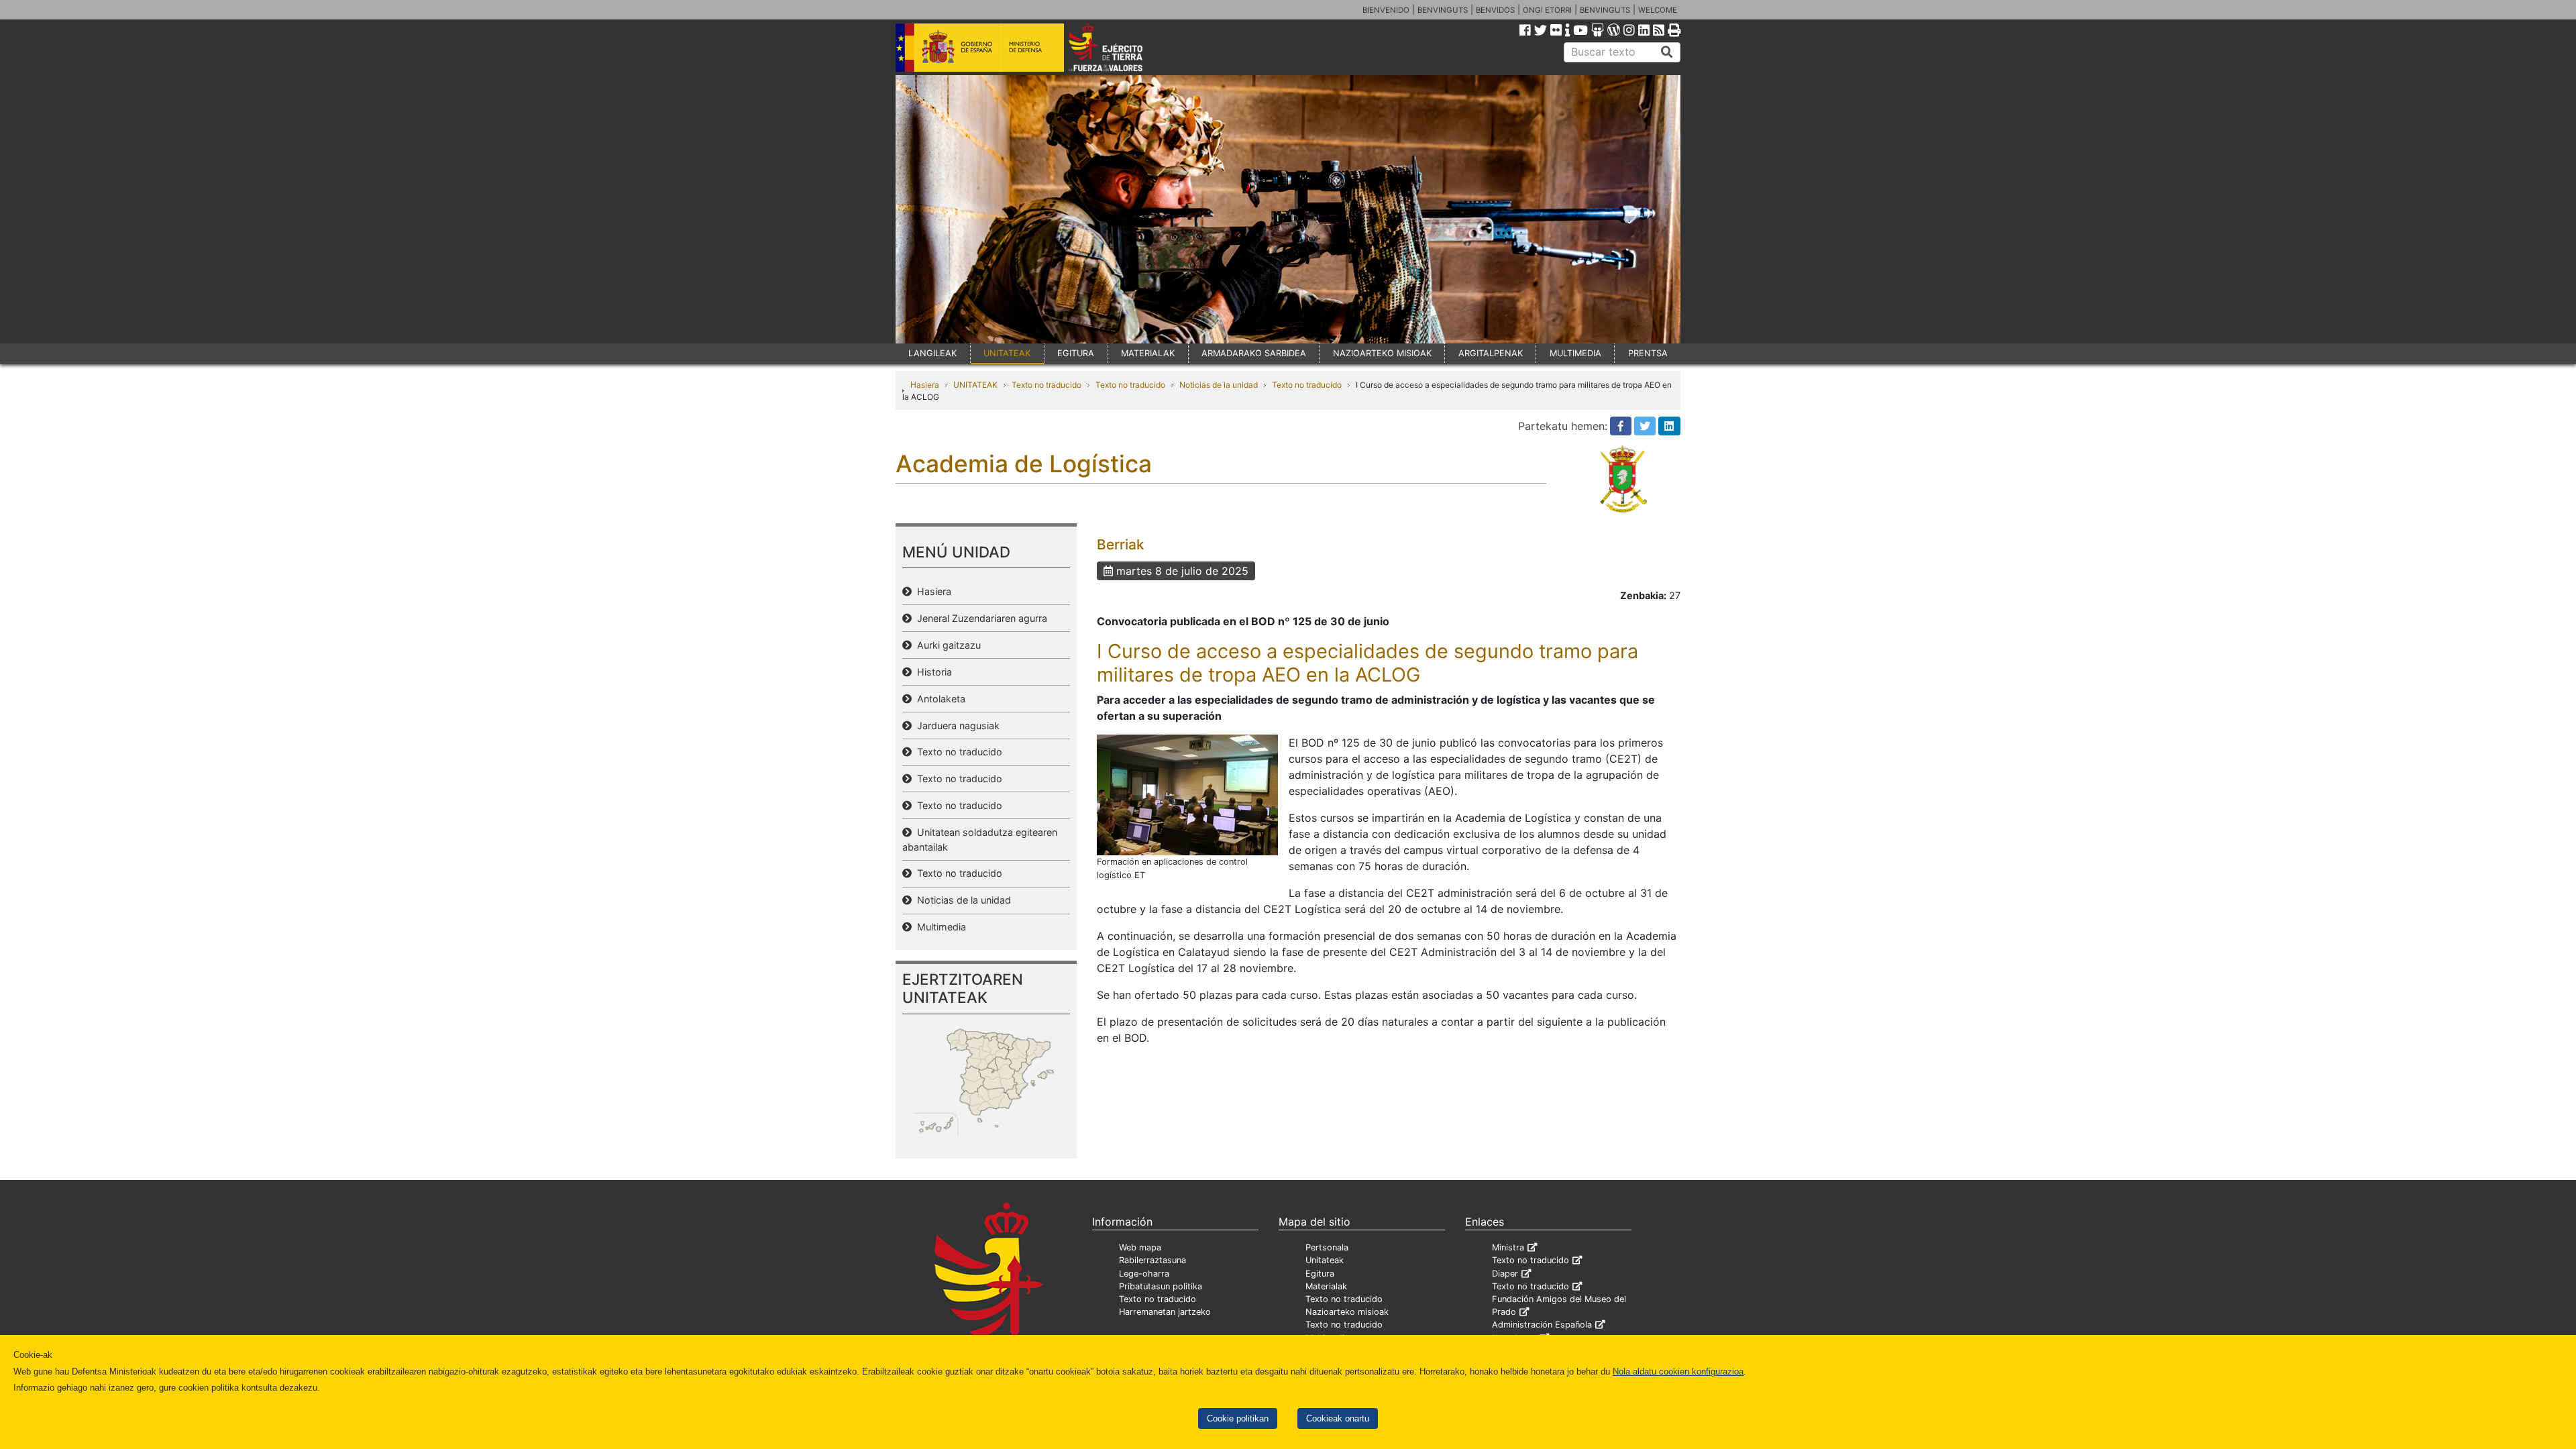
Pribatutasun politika (1161, 1286)
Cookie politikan (1238, 1418)
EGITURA (1076, 353)
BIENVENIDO (1386, 10)
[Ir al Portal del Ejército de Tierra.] (1121, 46)
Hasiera (925, 385)
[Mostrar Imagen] (1187, 794)
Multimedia (939, 927)
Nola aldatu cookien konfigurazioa (1678, 1372)
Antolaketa (938, 699)
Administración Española (1542, 1325)
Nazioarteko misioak (1347, 1312)
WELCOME (1658, 10)
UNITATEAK (1007, 353)
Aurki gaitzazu (946, 645)
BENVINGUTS (1443, 10)
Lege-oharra (1144, 1274)
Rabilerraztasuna (1152, 1260)
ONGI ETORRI (1547, 10)
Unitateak (1325, 1260)
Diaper (1505, 1274)
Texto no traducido (1046, 385)
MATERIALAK (1148, 353)
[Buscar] (1667, 52)
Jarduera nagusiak (956, 726)
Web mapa (1140, 1247)
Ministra (1508, 1247)
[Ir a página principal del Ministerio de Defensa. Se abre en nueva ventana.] (980, 46)
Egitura (1320, 1274)
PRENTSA (1648, 353)
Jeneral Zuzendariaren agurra (979, 618)
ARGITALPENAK (1491, 353)
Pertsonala (1327, 1247)
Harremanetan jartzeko (1165, 1312)
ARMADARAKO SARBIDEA (1254, 353)
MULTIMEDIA (1575, 353)
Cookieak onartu (1338, 1418)
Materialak (1326, 1286)
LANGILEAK (932, 353)
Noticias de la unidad (1219, 385)
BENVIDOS (1495, 10)
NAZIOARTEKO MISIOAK (1382, 353)
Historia (932, 672)
